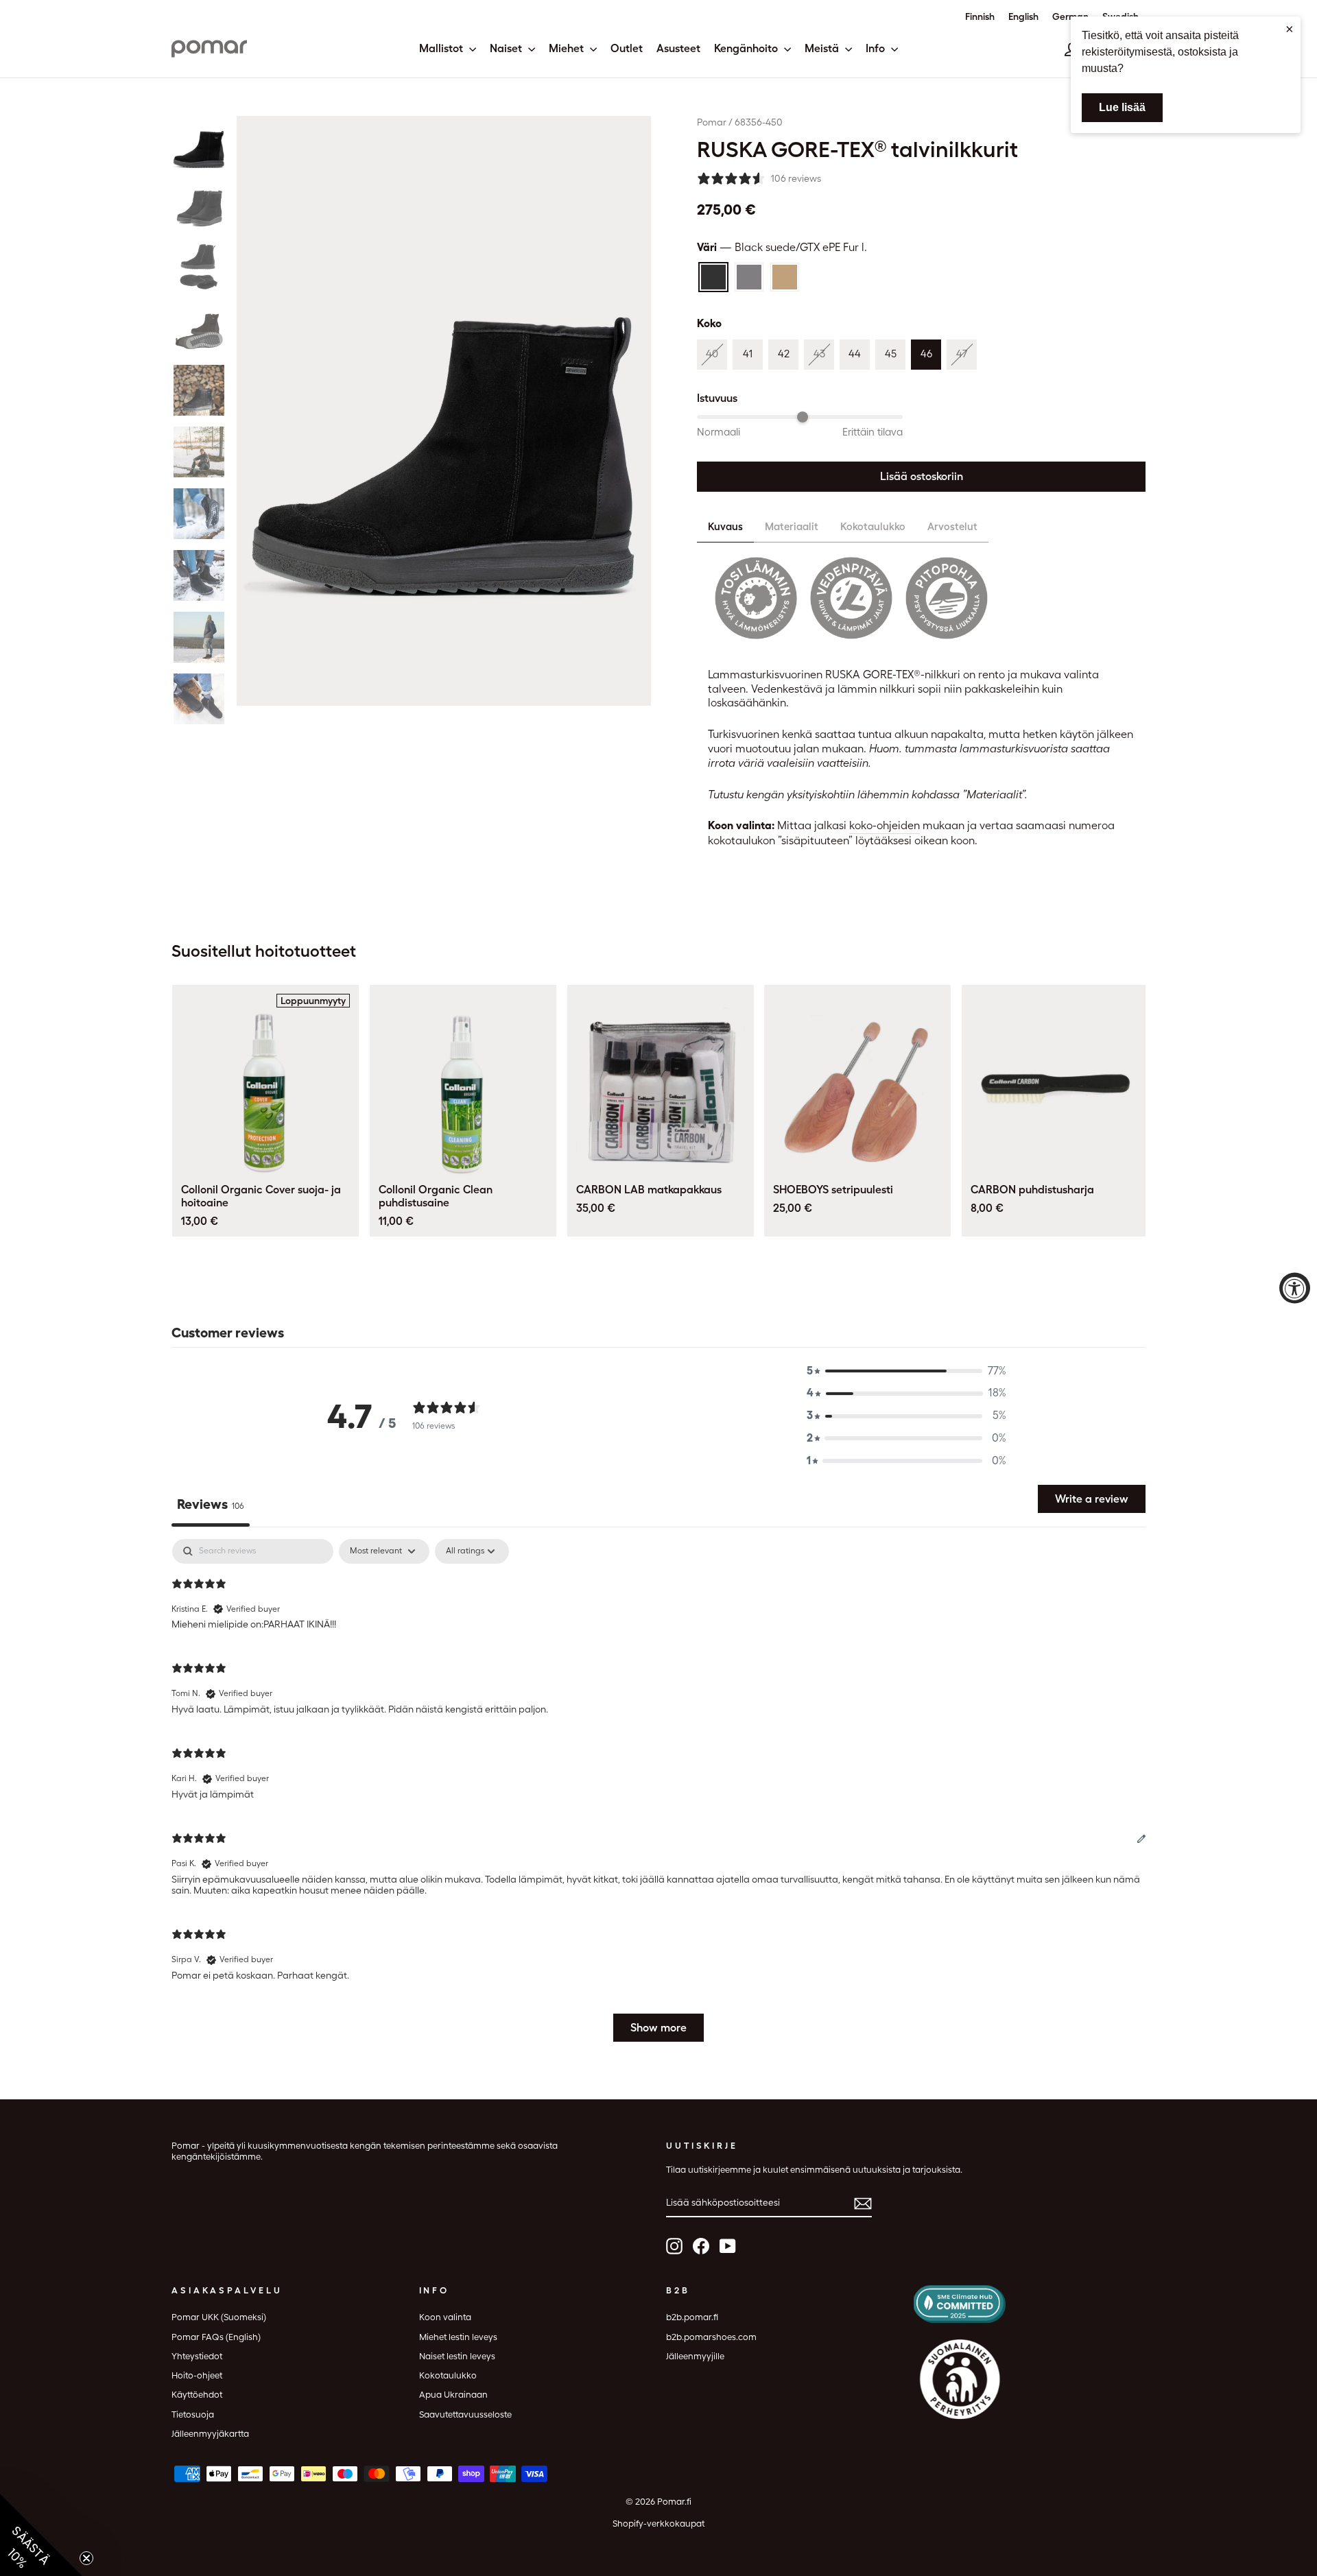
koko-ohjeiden (885, 825)
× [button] (1290, 29)
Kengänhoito (747, 48)
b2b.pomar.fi (692, 2317)
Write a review (1092, 1499)
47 (962, 354)
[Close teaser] (86, 2558)
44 (855, 354)
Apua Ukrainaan (453, 2395)
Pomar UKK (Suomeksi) (219, 2317)
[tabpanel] (658, 1797)
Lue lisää (1122, 107)
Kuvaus (725, 527)
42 (784, 354)
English (1023, 16)
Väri (782, 247)
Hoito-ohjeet (197, 2375)
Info (877, 48)
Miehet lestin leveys (458, 2337)
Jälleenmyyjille (695, 2356)
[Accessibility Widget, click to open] (1295, 1288)
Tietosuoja (193, 2414)
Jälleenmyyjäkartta (210, 2434)
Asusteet (678, 48)
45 (891, 354)
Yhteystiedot (197, 2356)
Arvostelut (952, 527)
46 (926, 354)
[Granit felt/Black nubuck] (749, 277)
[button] (199, 143)
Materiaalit (792, 527)
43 (819, 354)
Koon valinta (445, 2317)
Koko (709, 323)
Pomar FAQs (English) (216, 2337)
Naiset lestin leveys (457, 2356)
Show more (658, 2028)
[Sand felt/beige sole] (785, 277)
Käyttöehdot (197, 2395)
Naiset (507, 48)
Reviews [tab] (211, 1504)
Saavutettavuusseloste (465, 2414)
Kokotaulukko (873, 527)
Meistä (823, 48)
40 (712, 354)
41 (748, 354)
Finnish (980, 16)
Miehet (568, 48)
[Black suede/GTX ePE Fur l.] (713, 277)
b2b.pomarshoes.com (711, 2337)
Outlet (627, 48)
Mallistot (442, 48)
